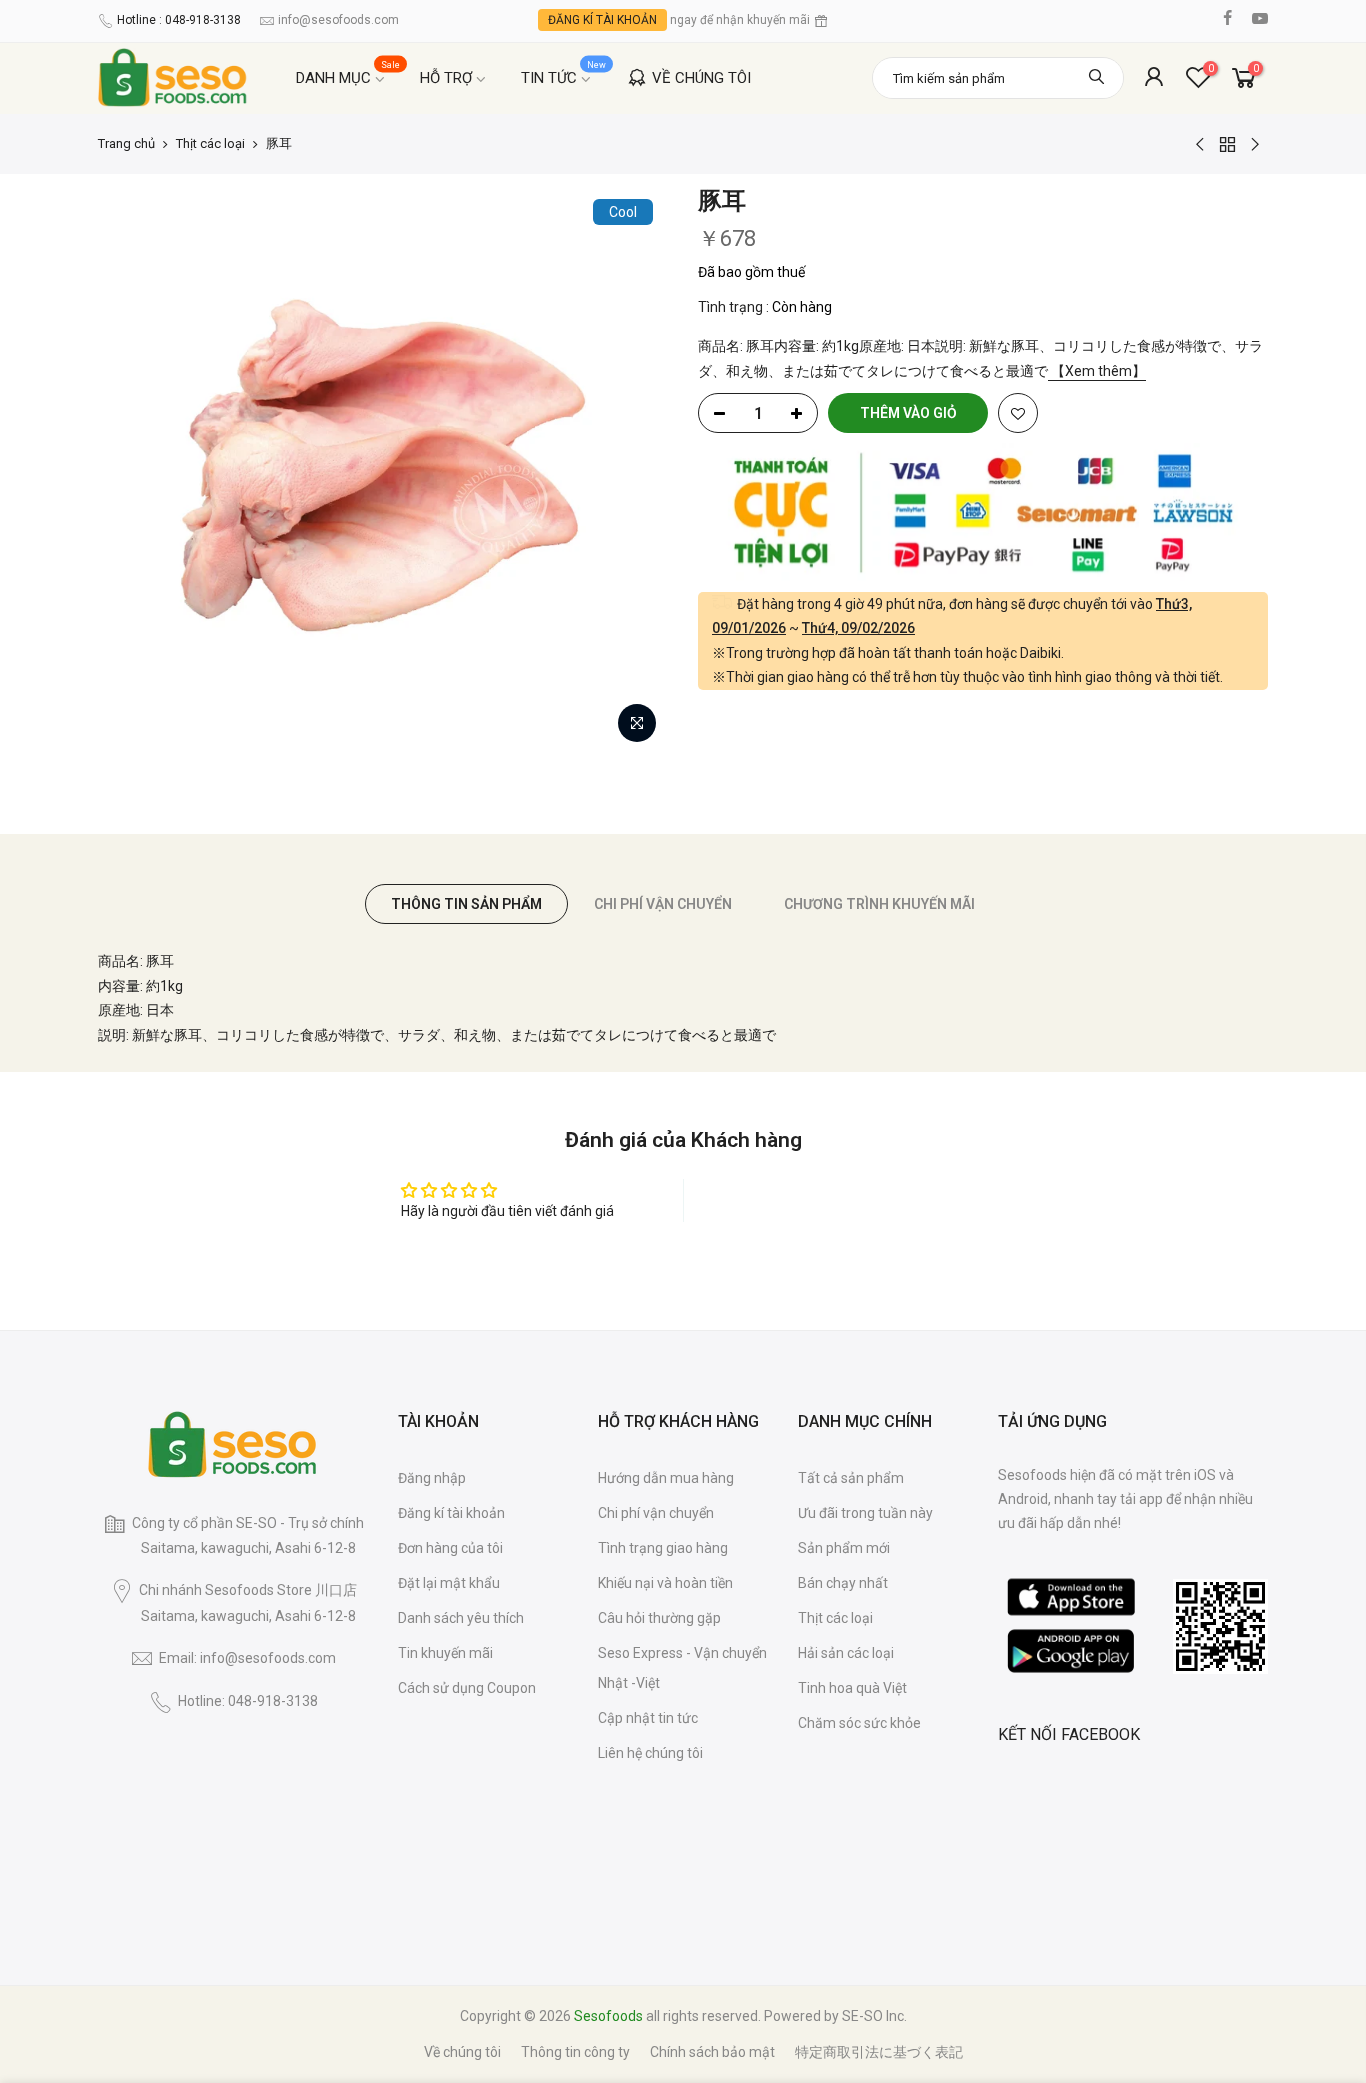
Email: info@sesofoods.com (247, 1658)
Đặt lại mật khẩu (449, 1583)
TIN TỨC (564, 73)
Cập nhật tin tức (648, 1718)
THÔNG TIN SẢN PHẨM (466, 904)
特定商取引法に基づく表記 (879, 2052)
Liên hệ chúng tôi (650, 1753)
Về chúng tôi (462, 2052)
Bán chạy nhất (843, 1583)
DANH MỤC (348, 73)
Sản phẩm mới (844, 1548)
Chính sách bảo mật (712, 2052)
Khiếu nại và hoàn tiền (665, 1583)
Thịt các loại (210, 143)
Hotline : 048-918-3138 (179, 20)
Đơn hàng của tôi (450, 1548)
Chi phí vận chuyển (656, 1513)
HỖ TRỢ (446, 78)
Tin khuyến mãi (445, 1653)
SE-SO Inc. (874, 2016)
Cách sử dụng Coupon (467, 1688)
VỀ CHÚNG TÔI (701, 78)
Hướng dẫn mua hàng (666, 1478)
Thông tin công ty (575, 2052)
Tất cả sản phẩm (851, 1478)
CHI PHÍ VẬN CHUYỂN (663, 904)
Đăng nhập (432, 1478)
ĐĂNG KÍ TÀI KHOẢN (602, 20)
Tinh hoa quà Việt (852, 1688)
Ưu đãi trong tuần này (865, 1513)
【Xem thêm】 (1097, 371)
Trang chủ (126, 143)
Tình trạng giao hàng (663, 1548)
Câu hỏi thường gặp (659, 1618)
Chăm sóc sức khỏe (859, 1723)
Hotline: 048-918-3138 (248, 1701)
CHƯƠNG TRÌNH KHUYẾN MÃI (879, 904)
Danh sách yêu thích (461, 1618)
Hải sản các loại (846, 1653)
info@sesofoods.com (338, 20)
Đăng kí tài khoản (451, 1513)
